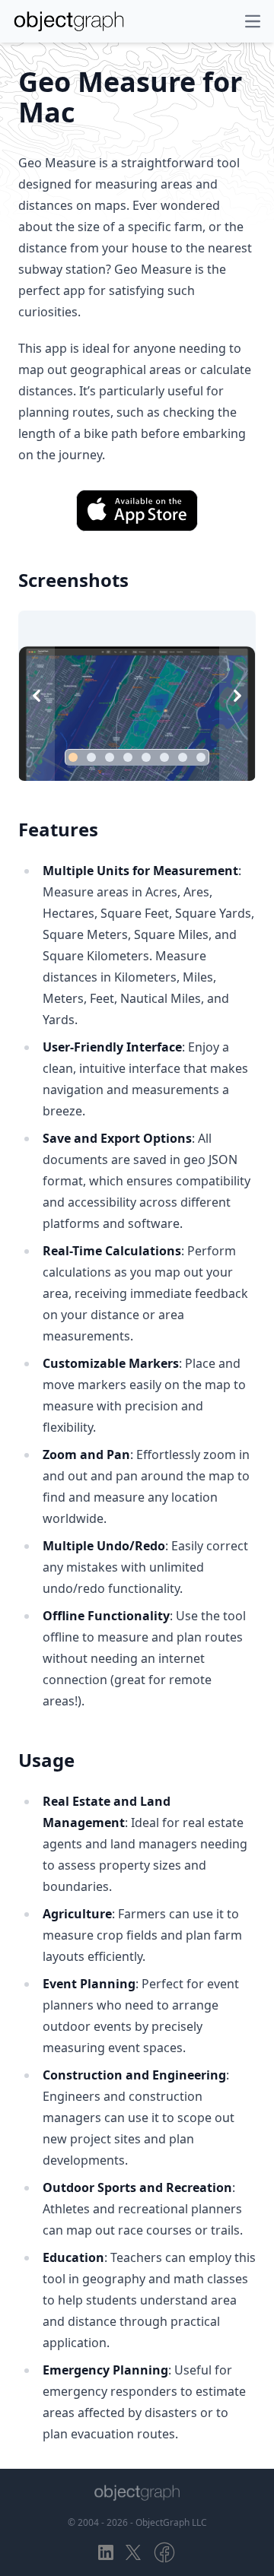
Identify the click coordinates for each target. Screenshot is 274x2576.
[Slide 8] (201, 757)
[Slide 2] (91, 757)
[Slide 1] (73, 757)
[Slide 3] (110, 757)
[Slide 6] (164, 757)
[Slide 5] (146, 757)
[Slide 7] (183, 757)
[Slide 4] (128, 757)
